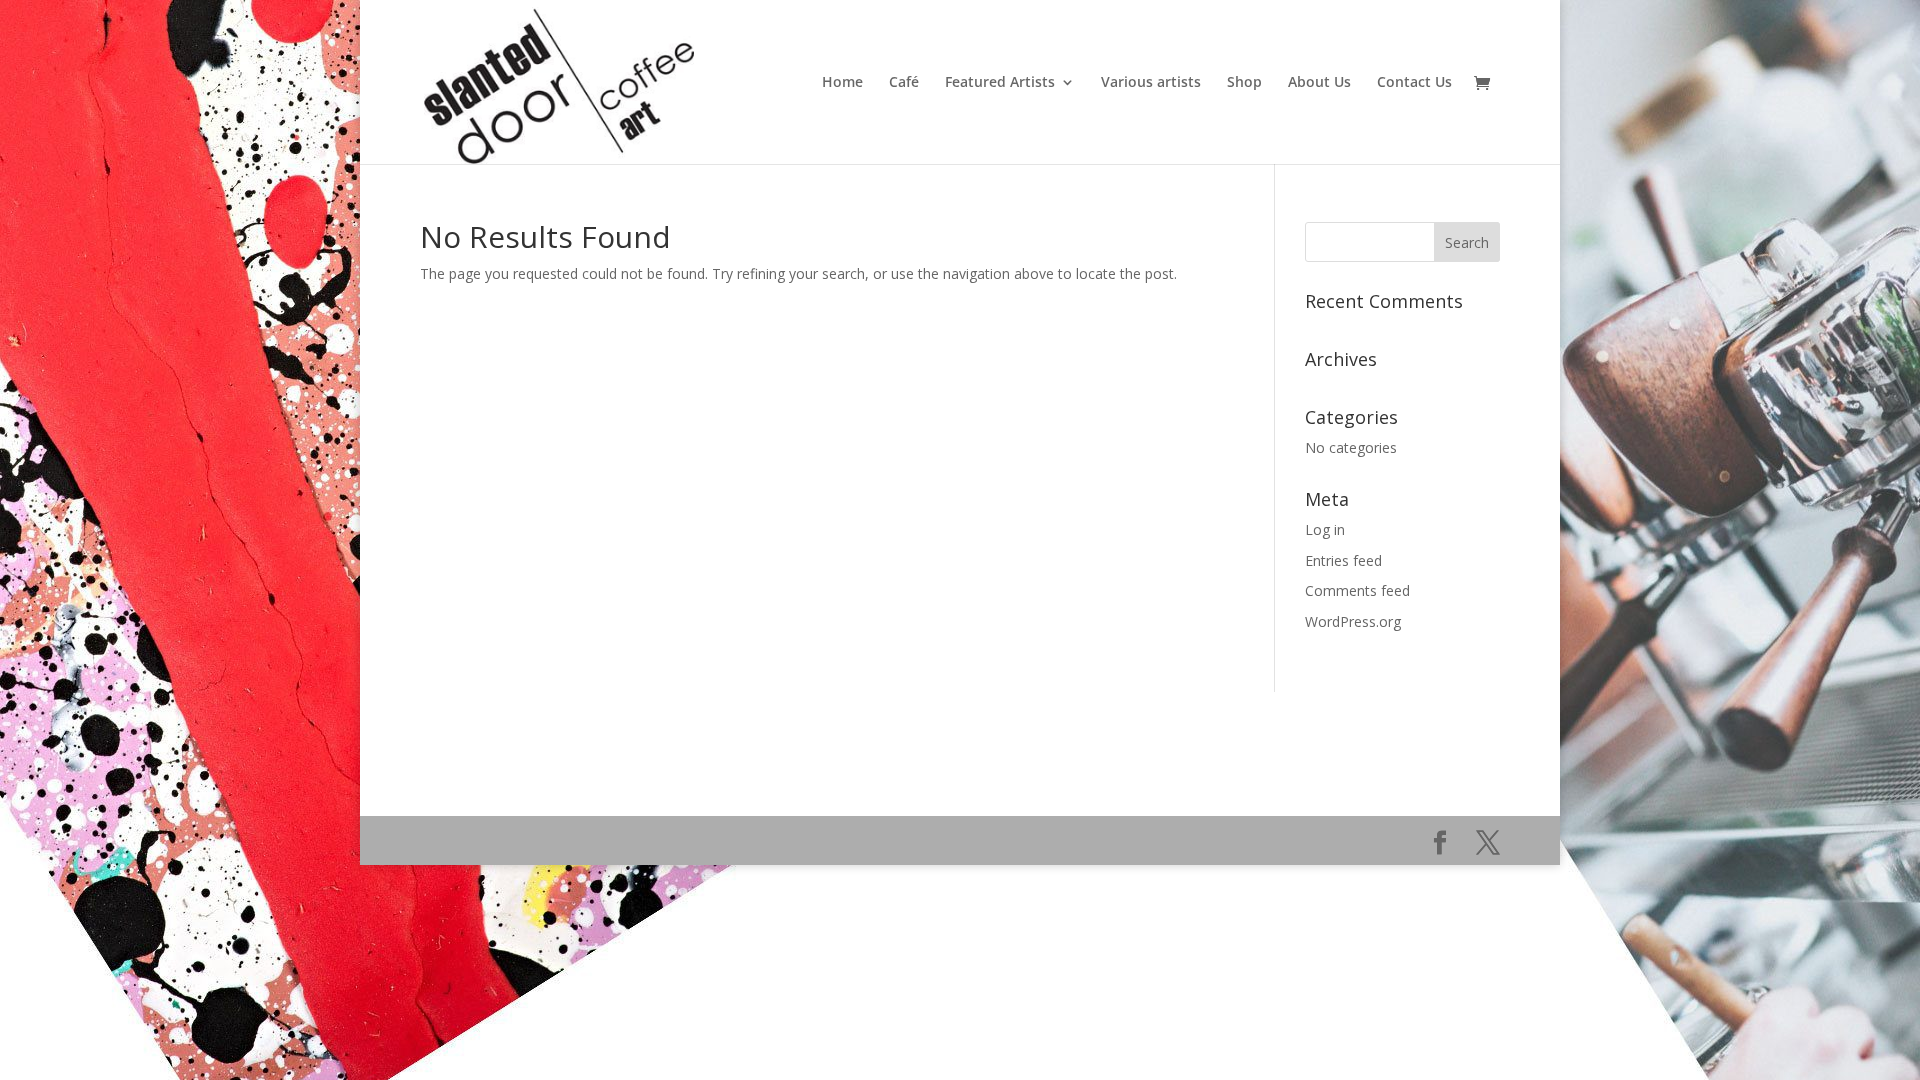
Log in (1325, 529)
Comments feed (1357, 590)
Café (904, 83)
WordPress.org (1353, 621)
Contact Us (1414, 83)
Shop (1244, 83)
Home (842, 83)
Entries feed (1343, 560)
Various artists (1151, 83)
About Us (1319, 83)
